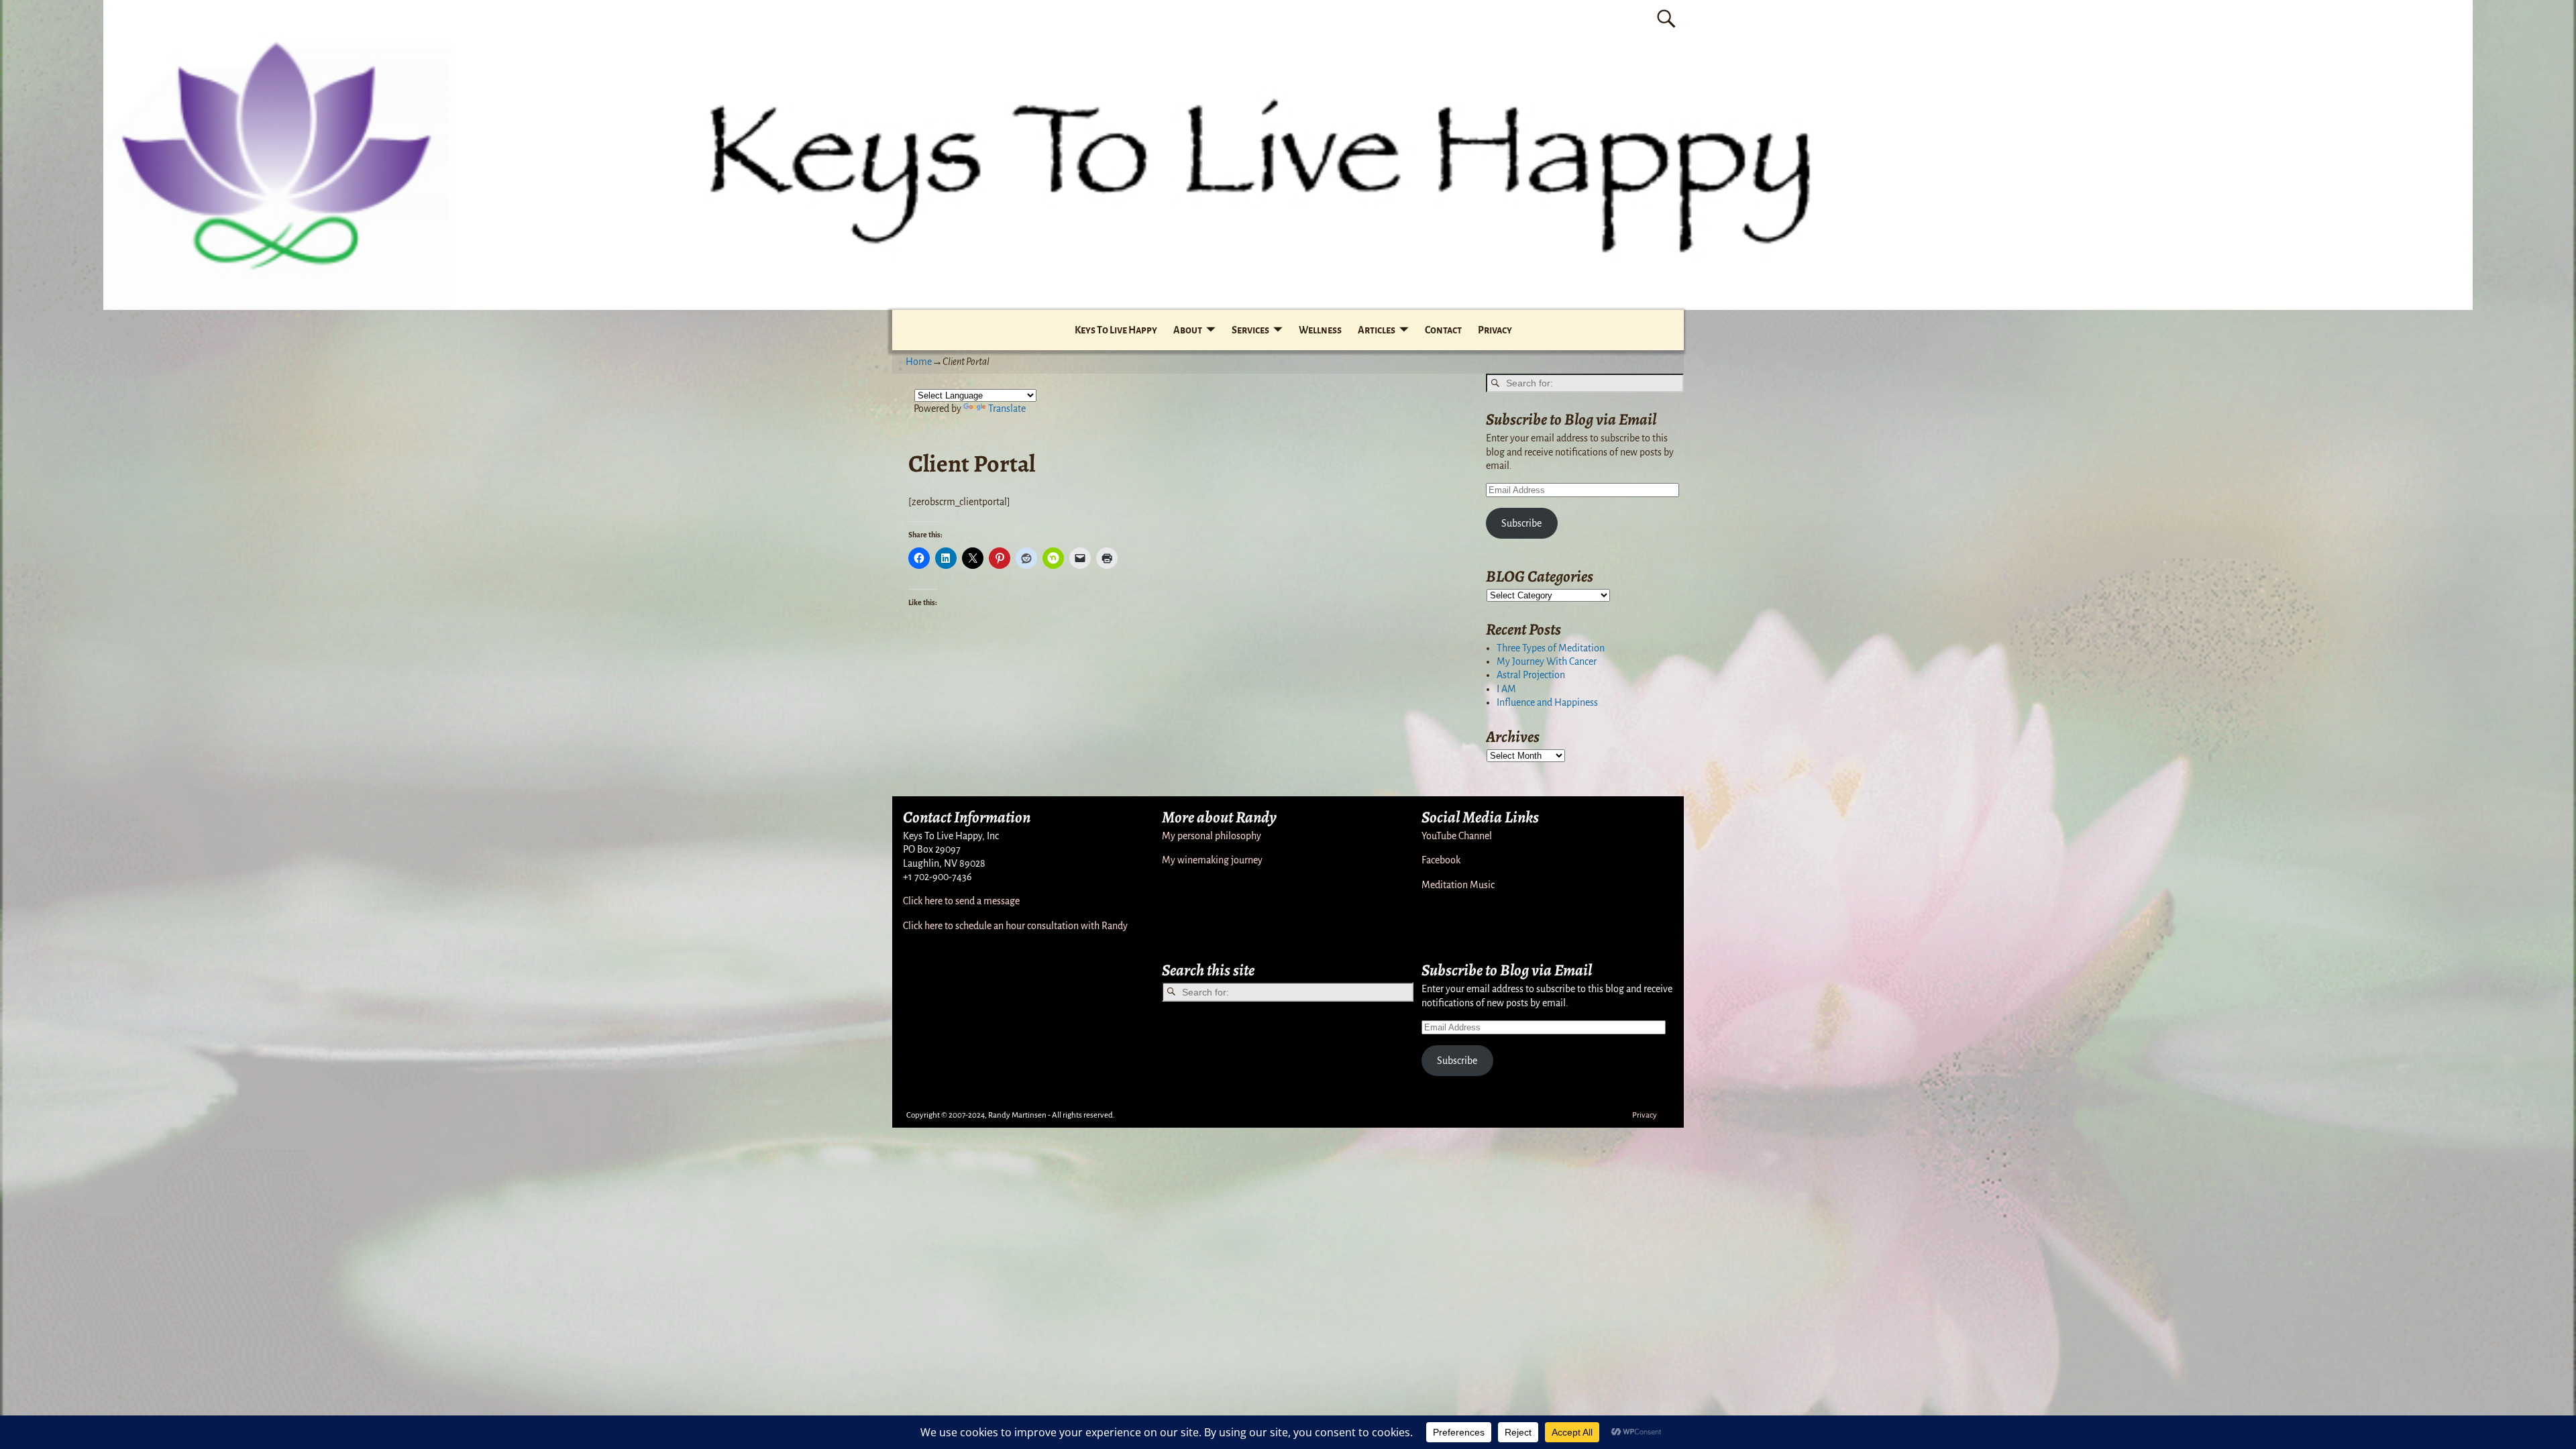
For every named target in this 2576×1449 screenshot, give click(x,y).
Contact (1443, 330)
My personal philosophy (1212, 836)
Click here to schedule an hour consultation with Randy (1015, 926)
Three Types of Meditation (1551, 648)
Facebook (1441, 860)
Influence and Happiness (1547, 702)
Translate (1007, 409)
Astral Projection (1531, 675)
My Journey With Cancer (1547, 661)
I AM (1506, 689)
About (1188, 330)
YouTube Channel (1457, 836)
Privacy (1495, 330)
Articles (1377, 330)
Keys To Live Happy (1116, 330)
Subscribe (1521, 523)
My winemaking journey (1212, 860)
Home (919, 362)
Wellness (1320, 330)
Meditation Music (1458, 885)
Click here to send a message (961, 901)
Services (1250, 330)
